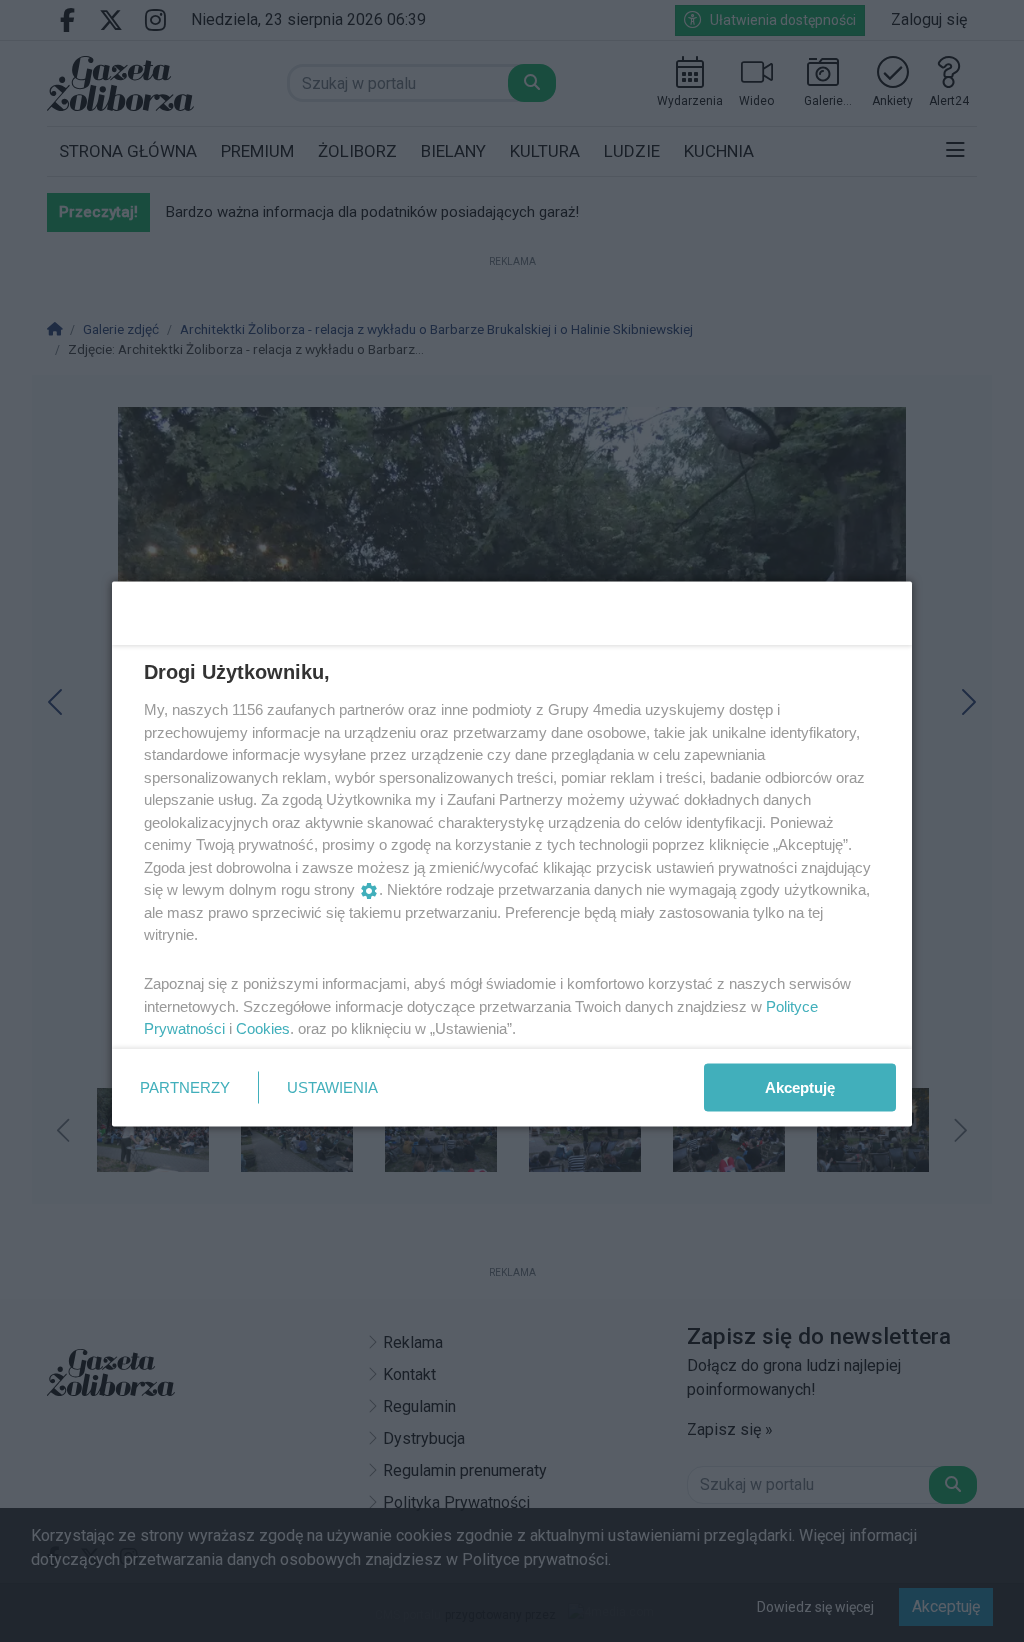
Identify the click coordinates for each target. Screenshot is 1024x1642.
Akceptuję (800, 1086)
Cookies (263, 1028)
